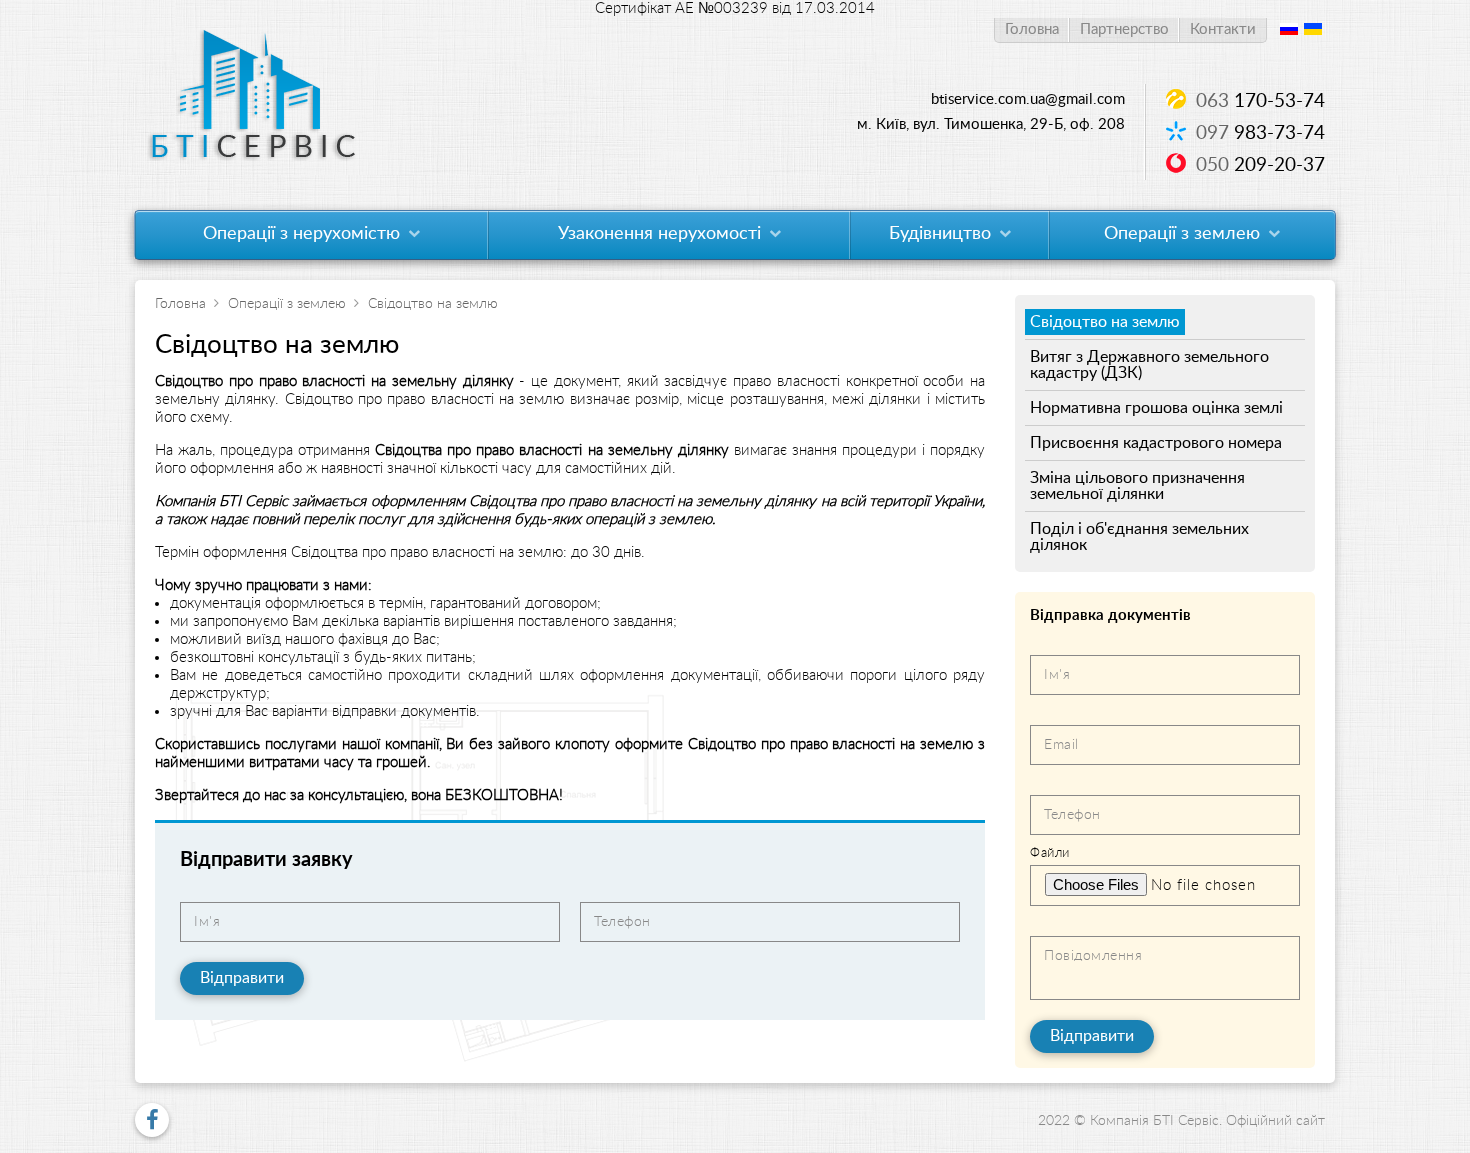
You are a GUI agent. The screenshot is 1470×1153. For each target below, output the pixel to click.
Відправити (242, 978)
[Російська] (1289, 30)
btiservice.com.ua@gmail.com (1028, 99)
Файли (1050, 853)
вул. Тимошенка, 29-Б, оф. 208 (991, 124)
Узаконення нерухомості (662, 234)
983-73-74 (1260, 133)
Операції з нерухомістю (304, 234)
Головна (1032, 29)
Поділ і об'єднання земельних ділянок (1139, 537)
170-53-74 (1260, 101)
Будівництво (942, 234)
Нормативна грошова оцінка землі (1156, 408)
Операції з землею (1184, 234)
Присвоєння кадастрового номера (1156, 443)
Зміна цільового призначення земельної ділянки (1137, 486)
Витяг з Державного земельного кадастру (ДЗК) (1149, 365)
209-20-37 (1260, 165)
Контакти (1223, 29)
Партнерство (1124, 29)
